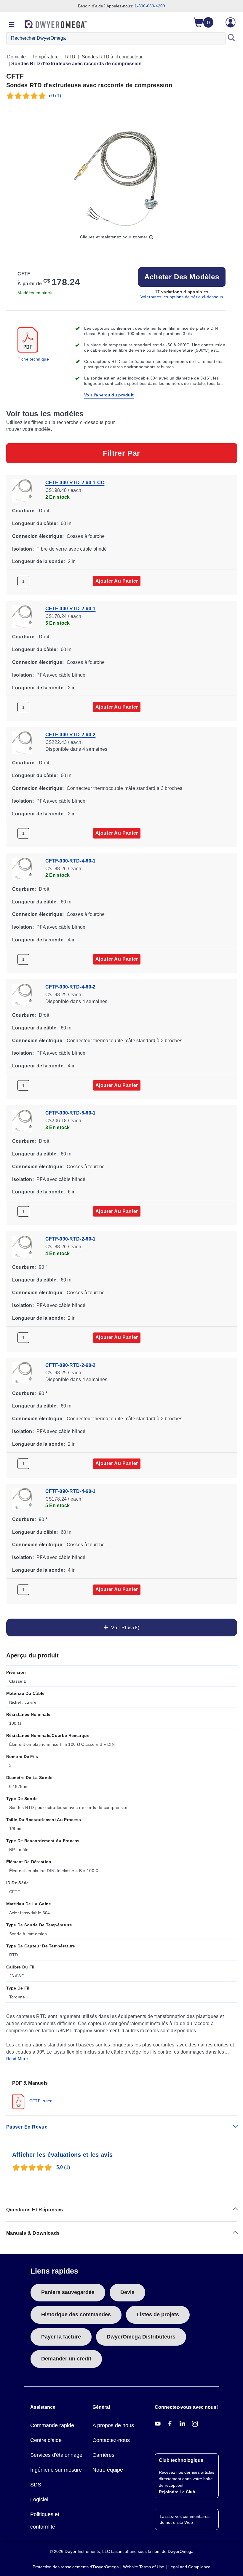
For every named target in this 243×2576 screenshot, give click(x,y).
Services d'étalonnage (56, 2455)
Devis (127, 2292)
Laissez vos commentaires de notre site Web (185, 2519)
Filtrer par (121, 453)
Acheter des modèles (182, 277)
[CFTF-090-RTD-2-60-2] (22, 1373)
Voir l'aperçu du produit (109, 395)
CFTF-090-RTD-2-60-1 (71, 1239)
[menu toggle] (12, 25)
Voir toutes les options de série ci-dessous (182, 297)
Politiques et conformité (45, 2521)
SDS (36, 2485)
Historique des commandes (76, 2314)
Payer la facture (61, 2337)
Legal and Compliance (189, 2567)
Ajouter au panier (117, 581)
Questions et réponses (35, 2210)
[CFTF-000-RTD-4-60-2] (22, 994)
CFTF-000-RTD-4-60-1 (71, 861)
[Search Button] (231, 38)
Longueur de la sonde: (39, 561)
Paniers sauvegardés (68, 2292)
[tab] (122, 2094)
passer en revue (27, 2127)
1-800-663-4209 (150, 6)
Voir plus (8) (124, 1628)
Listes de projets (158, 2314)
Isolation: (23, 549)
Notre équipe (108, 2470)
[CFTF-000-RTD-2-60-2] (22, 742)
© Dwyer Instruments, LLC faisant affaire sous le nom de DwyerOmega (122, 2551)
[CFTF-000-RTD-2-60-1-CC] (22, 490)
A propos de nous (113, 2425)
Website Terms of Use (144, 2567)
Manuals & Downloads (33, 2233)
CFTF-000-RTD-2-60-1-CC (75, 483)
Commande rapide (52, 2425)
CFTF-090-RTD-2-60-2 (71, 1365)
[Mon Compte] (231, 22)
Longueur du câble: (35, 523)
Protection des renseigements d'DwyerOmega (76, 2567)
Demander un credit (66, 2359)
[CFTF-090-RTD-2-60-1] (22, 1247)
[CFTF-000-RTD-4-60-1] (22, 868)
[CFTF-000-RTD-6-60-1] (22, 1120)
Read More (17, 2059)
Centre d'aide (46, 2440)
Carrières (103, 2455)
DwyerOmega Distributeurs (141, 2337)
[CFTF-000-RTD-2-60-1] (22, 616)
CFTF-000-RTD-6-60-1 (71, 1113)
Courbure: (24, 511)
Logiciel (39, 2500)
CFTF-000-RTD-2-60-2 (71, 735)
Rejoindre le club (177, 2492)
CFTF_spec (40, 2101)
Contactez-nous (111, 2440)
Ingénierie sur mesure (56, 2470)
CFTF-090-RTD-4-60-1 (71, 1491)
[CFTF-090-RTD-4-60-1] (22, 1499)
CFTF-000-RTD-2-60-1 (71, 609)
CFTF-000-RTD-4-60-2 (71, 987)
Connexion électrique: (38, 536)
